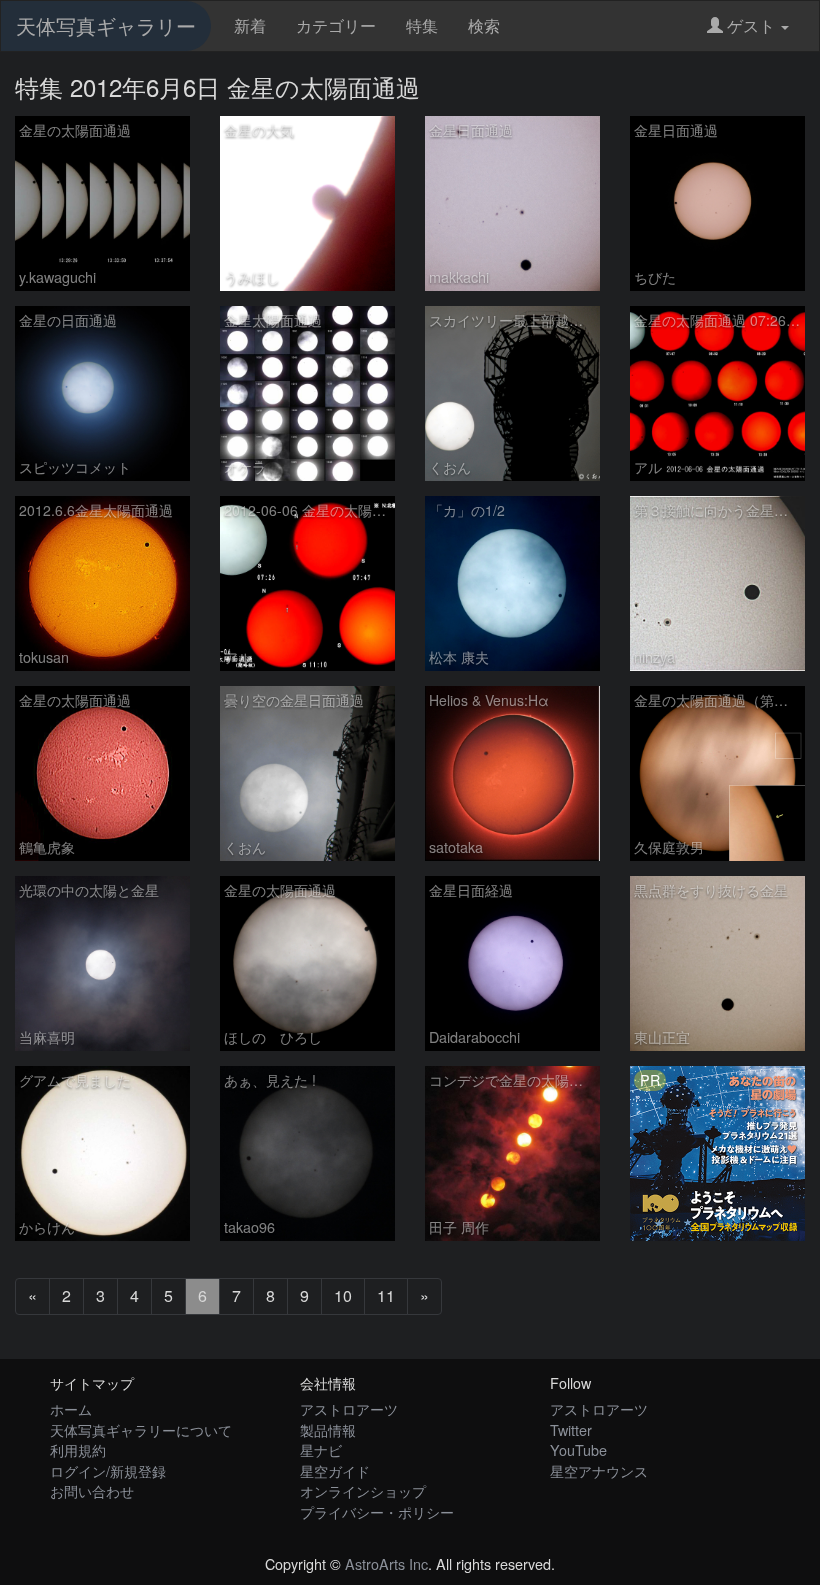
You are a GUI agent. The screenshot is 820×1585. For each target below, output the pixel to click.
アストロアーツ (349, 1408)
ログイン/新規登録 (108, 1470)
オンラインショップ (363, 1490)
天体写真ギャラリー (106, 25)
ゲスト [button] (751, 25)
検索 (484, 25)
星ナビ (321, 1449)
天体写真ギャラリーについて (141, 1429)
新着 (250, 25)
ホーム (71, 1408)
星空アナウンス (599, 1470)
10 (343, 1295)
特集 (422, 25)
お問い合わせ (92, 1490)
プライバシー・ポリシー (377, 1511)
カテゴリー (336, 25)
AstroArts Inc (386, 1563)
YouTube (578, 1449)
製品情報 (328, 1429)
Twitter (571, 1429)
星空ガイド (335, 1470)
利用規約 (78, 1449)
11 (386, 1295)
